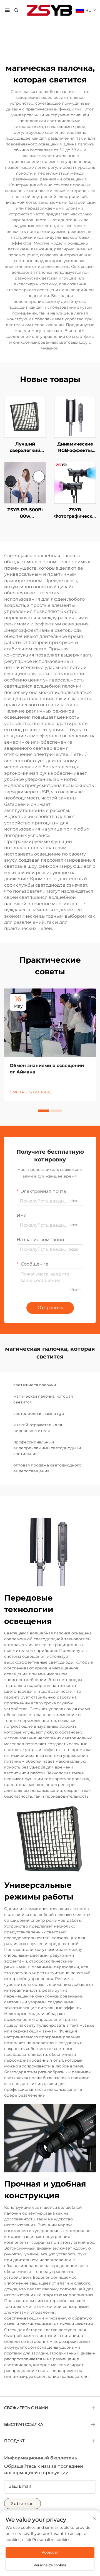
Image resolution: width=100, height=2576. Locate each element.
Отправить (50, 1308)
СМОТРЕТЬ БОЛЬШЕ (31, 1092)
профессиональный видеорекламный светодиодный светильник (47, 1448)
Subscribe (22, 2504)
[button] (43, 1111)
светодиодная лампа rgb (39, 1413)
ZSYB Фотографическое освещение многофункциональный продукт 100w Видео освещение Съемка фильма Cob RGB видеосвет (75, 513)
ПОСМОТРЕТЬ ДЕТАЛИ (25, 417)
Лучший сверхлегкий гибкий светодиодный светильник (25, 447)
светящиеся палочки (35, 1385)
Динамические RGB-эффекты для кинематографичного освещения (75, 447)
